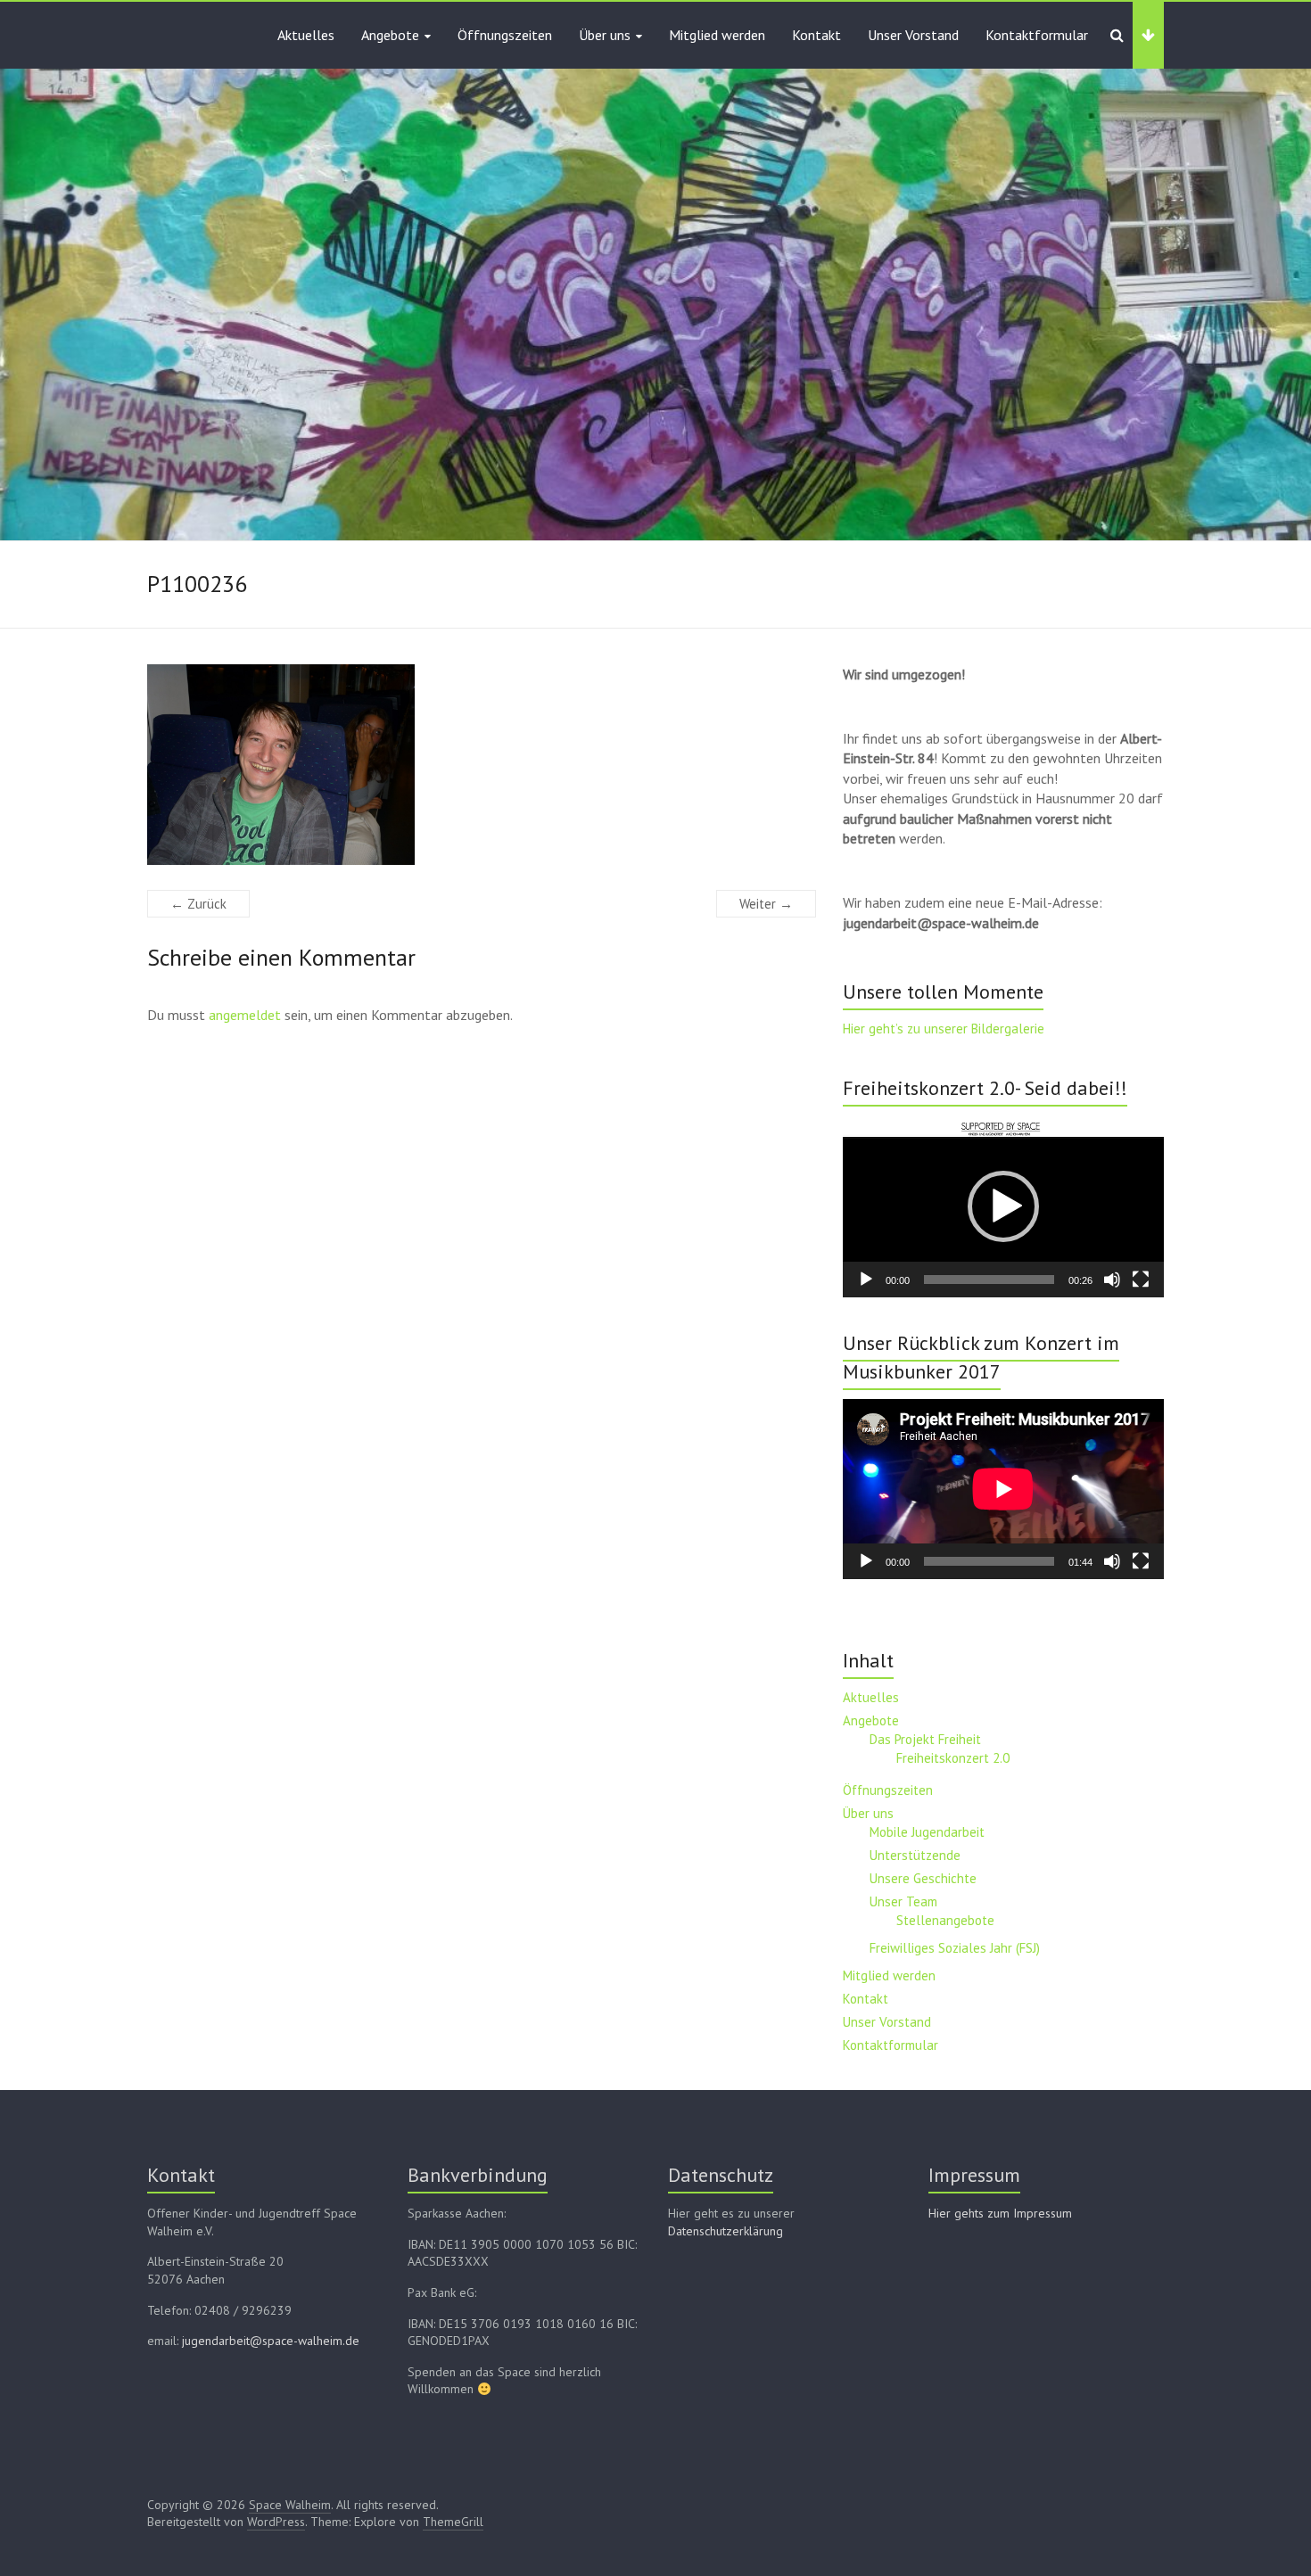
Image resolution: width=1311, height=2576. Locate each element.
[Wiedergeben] (866, 1280)
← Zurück (198, 904)
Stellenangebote (945, 1920)
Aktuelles (306, 35)
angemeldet (245, 1015)
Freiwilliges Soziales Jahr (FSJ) (955, 1948)
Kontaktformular (1037, 35)
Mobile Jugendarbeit (927, 1832)
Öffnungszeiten (505, 35)
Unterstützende (915, 1855)
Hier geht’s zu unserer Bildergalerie (944, 1029)
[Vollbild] (1141, 1280)
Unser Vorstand (913, 35)
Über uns (605, 35)
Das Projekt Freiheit (925, 1739)
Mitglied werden (717, 35)
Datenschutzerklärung (726, 2231)
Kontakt (816, 35)
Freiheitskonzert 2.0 (953, 1758)
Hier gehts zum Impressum (1000, 2213)
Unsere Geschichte (923, 1878)
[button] (1003, 1206)
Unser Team (903, 1901)
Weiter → (766, 904)
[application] (1003, 1206)
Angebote (390, 35)
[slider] (989, 1280)
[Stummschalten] (1112, 1280)
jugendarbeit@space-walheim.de (271, 2341)
